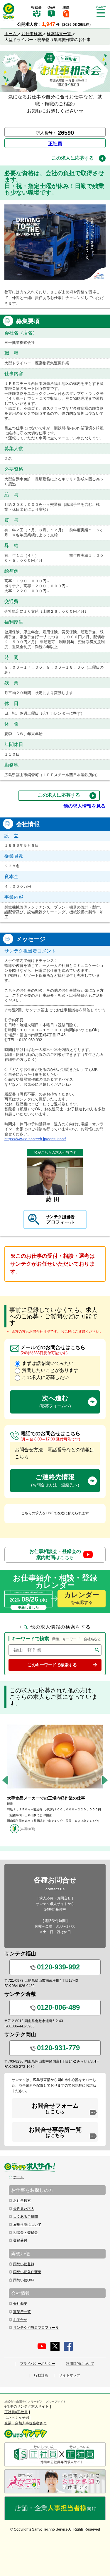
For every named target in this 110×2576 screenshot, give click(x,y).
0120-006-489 (58, 2007)
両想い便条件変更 (27, 2272)
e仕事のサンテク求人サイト (27, 2406)
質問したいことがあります (50, 1370)
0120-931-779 (58, 2048)
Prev (5, 1780)
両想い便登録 (24, 2264)
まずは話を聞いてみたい (48, 1363)
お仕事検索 (22, 2201)
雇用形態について (27, 2225)
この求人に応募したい (45, 1377)
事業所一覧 (22, 2312)
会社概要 (20, 2304)
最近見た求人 (24, 2209)
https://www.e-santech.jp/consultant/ (35, 1139)
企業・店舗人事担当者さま (26, 2423)
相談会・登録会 (26, 2232)
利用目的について (80, 2364)
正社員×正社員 (16, 2412)
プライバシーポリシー (38, 2364)
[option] (55, 1777)
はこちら (55, 1554)
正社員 (55, 144)
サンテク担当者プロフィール (36, 2328)
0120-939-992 (58, 1967)
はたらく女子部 (17, 2418)
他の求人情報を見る (84, 806)
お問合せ (20, 2320)
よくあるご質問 (26, 2217)
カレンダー (82, 1598)
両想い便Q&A (24, 2280)
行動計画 (41, 2375)
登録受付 (20, 2240)
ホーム (18, 2177)
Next (105, 1780)
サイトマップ (70, 2375)
